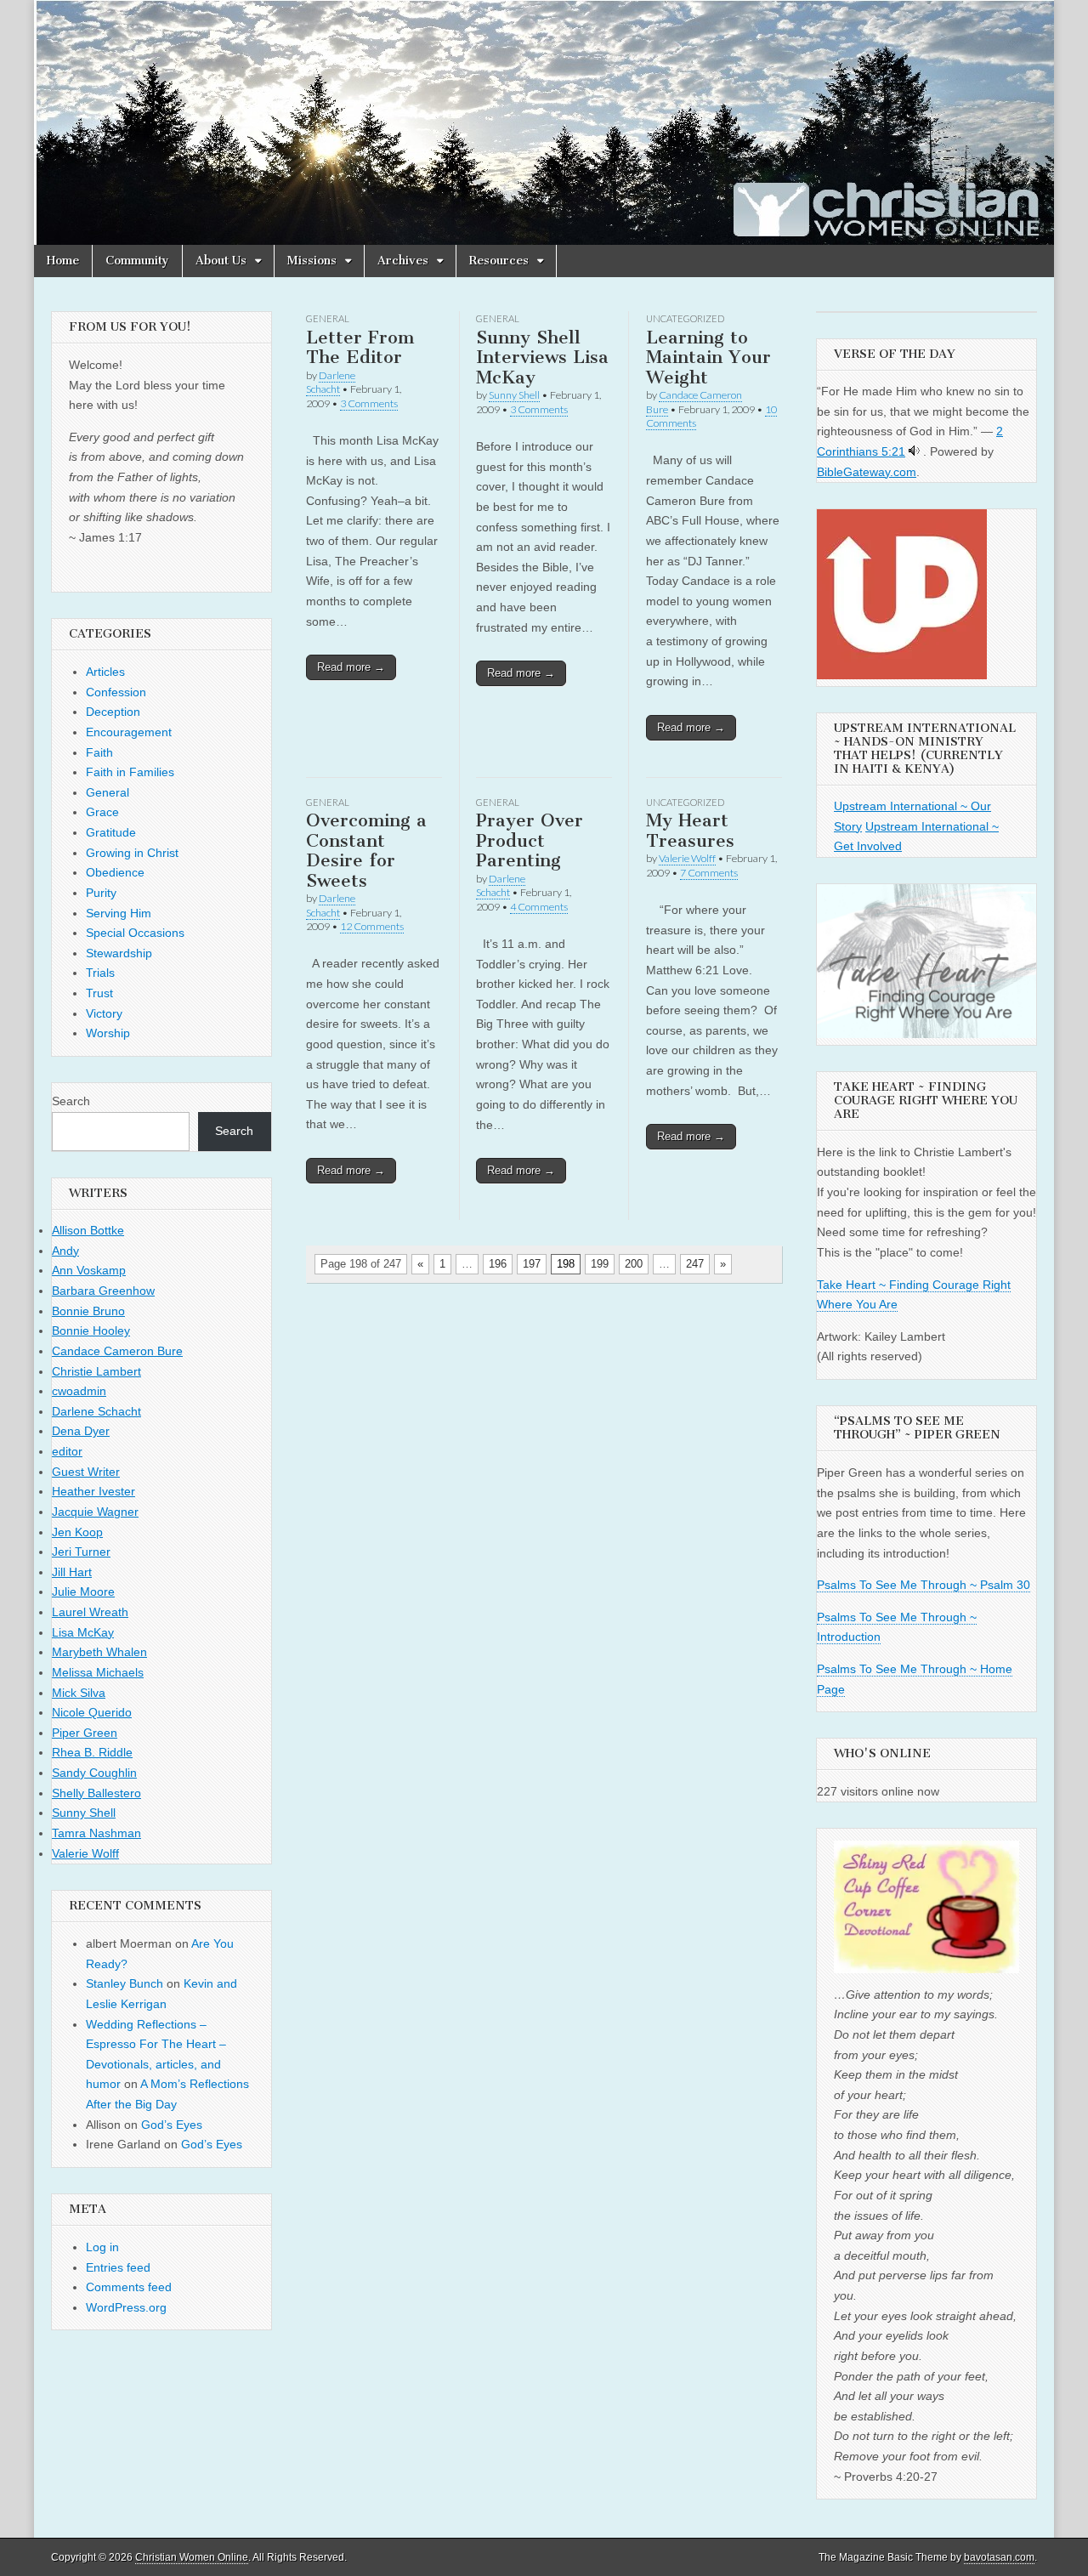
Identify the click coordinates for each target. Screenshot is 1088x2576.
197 (532, 1264)
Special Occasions (135, 933)
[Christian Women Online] (544, 122)
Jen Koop (77, 1532)
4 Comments (539, 907)
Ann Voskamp (89, 1270)
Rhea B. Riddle (92, 1752)
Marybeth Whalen (99, 1652)
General (328, 318)
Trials (100, 973)
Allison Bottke (88, 1230)
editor (67, 1451)
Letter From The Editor (360, 347)
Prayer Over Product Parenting (530, 840)
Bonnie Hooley (91, 1331)
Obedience (115, 872)
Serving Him (119, 913)
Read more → (351, 667)
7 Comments (709, 873)
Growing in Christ (132, 853)
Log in (102, 2247)
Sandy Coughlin (94, 1773)
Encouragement (129, 732)
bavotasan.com (999, 2557)
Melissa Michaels (98, 1672)
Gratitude (111, 832)
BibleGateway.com (867, 472)
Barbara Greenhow (103, 1291)
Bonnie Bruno (88, 1311)
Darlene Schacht (331, 382)
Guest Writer (86, 1472)
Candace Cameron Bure (117, 1351)
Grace (102, 812)
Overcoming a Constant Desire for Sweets (366, 850)
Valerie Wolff (687, 858)
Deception (113, 712)
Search (71, 1101)
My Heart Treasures (690, 830)
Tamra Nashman (96, 1833)
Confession (116, 692)
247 (695, 1264)
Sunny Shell (514, 395)
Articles (105, 672)
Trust (99, 993)
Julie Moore (83, 1592)
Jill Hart (72, 1572)
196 (498, 1264)
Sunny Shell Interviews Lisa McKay (542, 357)
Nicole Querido (92, 1712)
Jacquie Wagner (95, 1512)
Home (63, 261)
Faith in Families (130, 772)
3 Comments (369, 403)
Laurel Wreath (90, 1612)
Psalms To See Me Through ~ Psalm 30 (924, 1585)
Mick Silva (79, 1693)
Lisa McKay (83, 1632)
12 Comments (372, 926)
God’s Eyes (172, 2125)
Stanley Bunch (125, 1983)
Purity (101, 893)
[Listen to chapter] (914, 451)
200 (634, 1264)
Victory (104, 1013)
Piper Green (85, 1733)
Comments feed (129, 2287)
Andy (65, 1251)
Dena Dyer (81, 1431)
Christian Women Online (192, 2557)
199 (600, 1264)
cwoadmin (79, 1391)
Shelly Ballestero (96, 1793)
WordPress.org (126, 2307)
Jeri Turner (81, 1552)
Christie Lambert (96, 1371)
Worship (108, 1033)
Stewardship (119, 953)
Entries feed (118, 2267)
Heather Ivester (93, 1491)
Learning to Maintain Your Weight (708, 357)
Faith (99, 752)
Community (137, 261)
